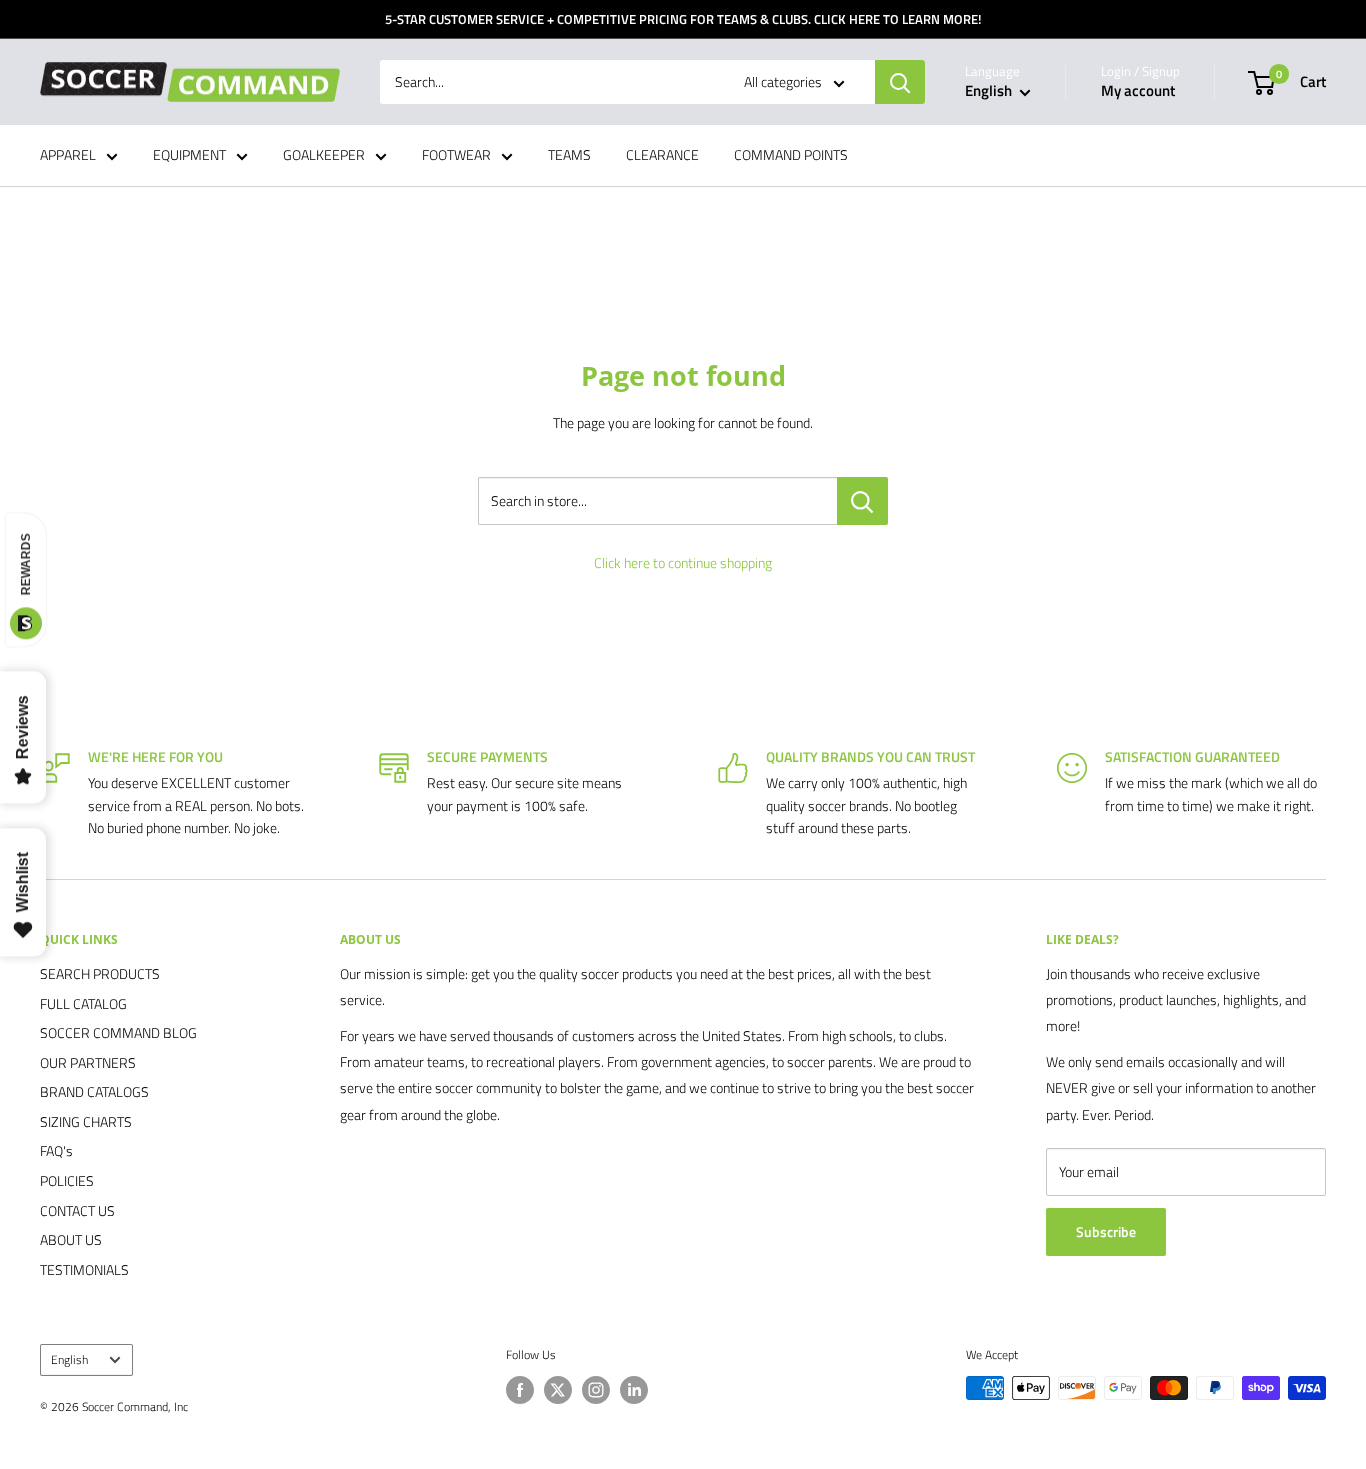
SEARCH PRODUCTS (100, 973)
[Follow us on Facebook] (520, 1390)
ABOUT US (71, 1239)
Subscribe (1106, 1231)
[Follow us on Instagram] (596, 1390)
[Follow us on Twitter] (558, 1390)
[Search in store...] (862, 501)
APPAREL (68, 155)
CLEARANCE (662, 155)
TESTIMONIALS (84, 1269)
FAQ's (56, 1150)
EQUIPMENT (189, 155)
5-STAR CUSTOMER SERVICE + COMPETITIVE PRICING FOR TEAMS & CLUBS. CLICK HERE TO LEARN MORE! (683, 19)
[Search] (900, 82)
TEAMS (569, 155)
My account (1138, 91)
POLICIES (67, 1180)
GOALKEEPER (324, 155)
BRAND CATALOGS (94, 1091)
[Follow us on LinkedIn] (634, 1390)
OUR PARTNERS (88, 1062)
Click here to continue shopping (683, 562)
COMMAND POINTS (791, 155)
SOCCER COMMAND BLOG (118, 1032)
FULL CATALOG (83, 1003)
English (69, 1360)
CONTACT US (77, 1210)
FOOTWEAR (456, 155)
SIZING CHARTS (86, 1121)
